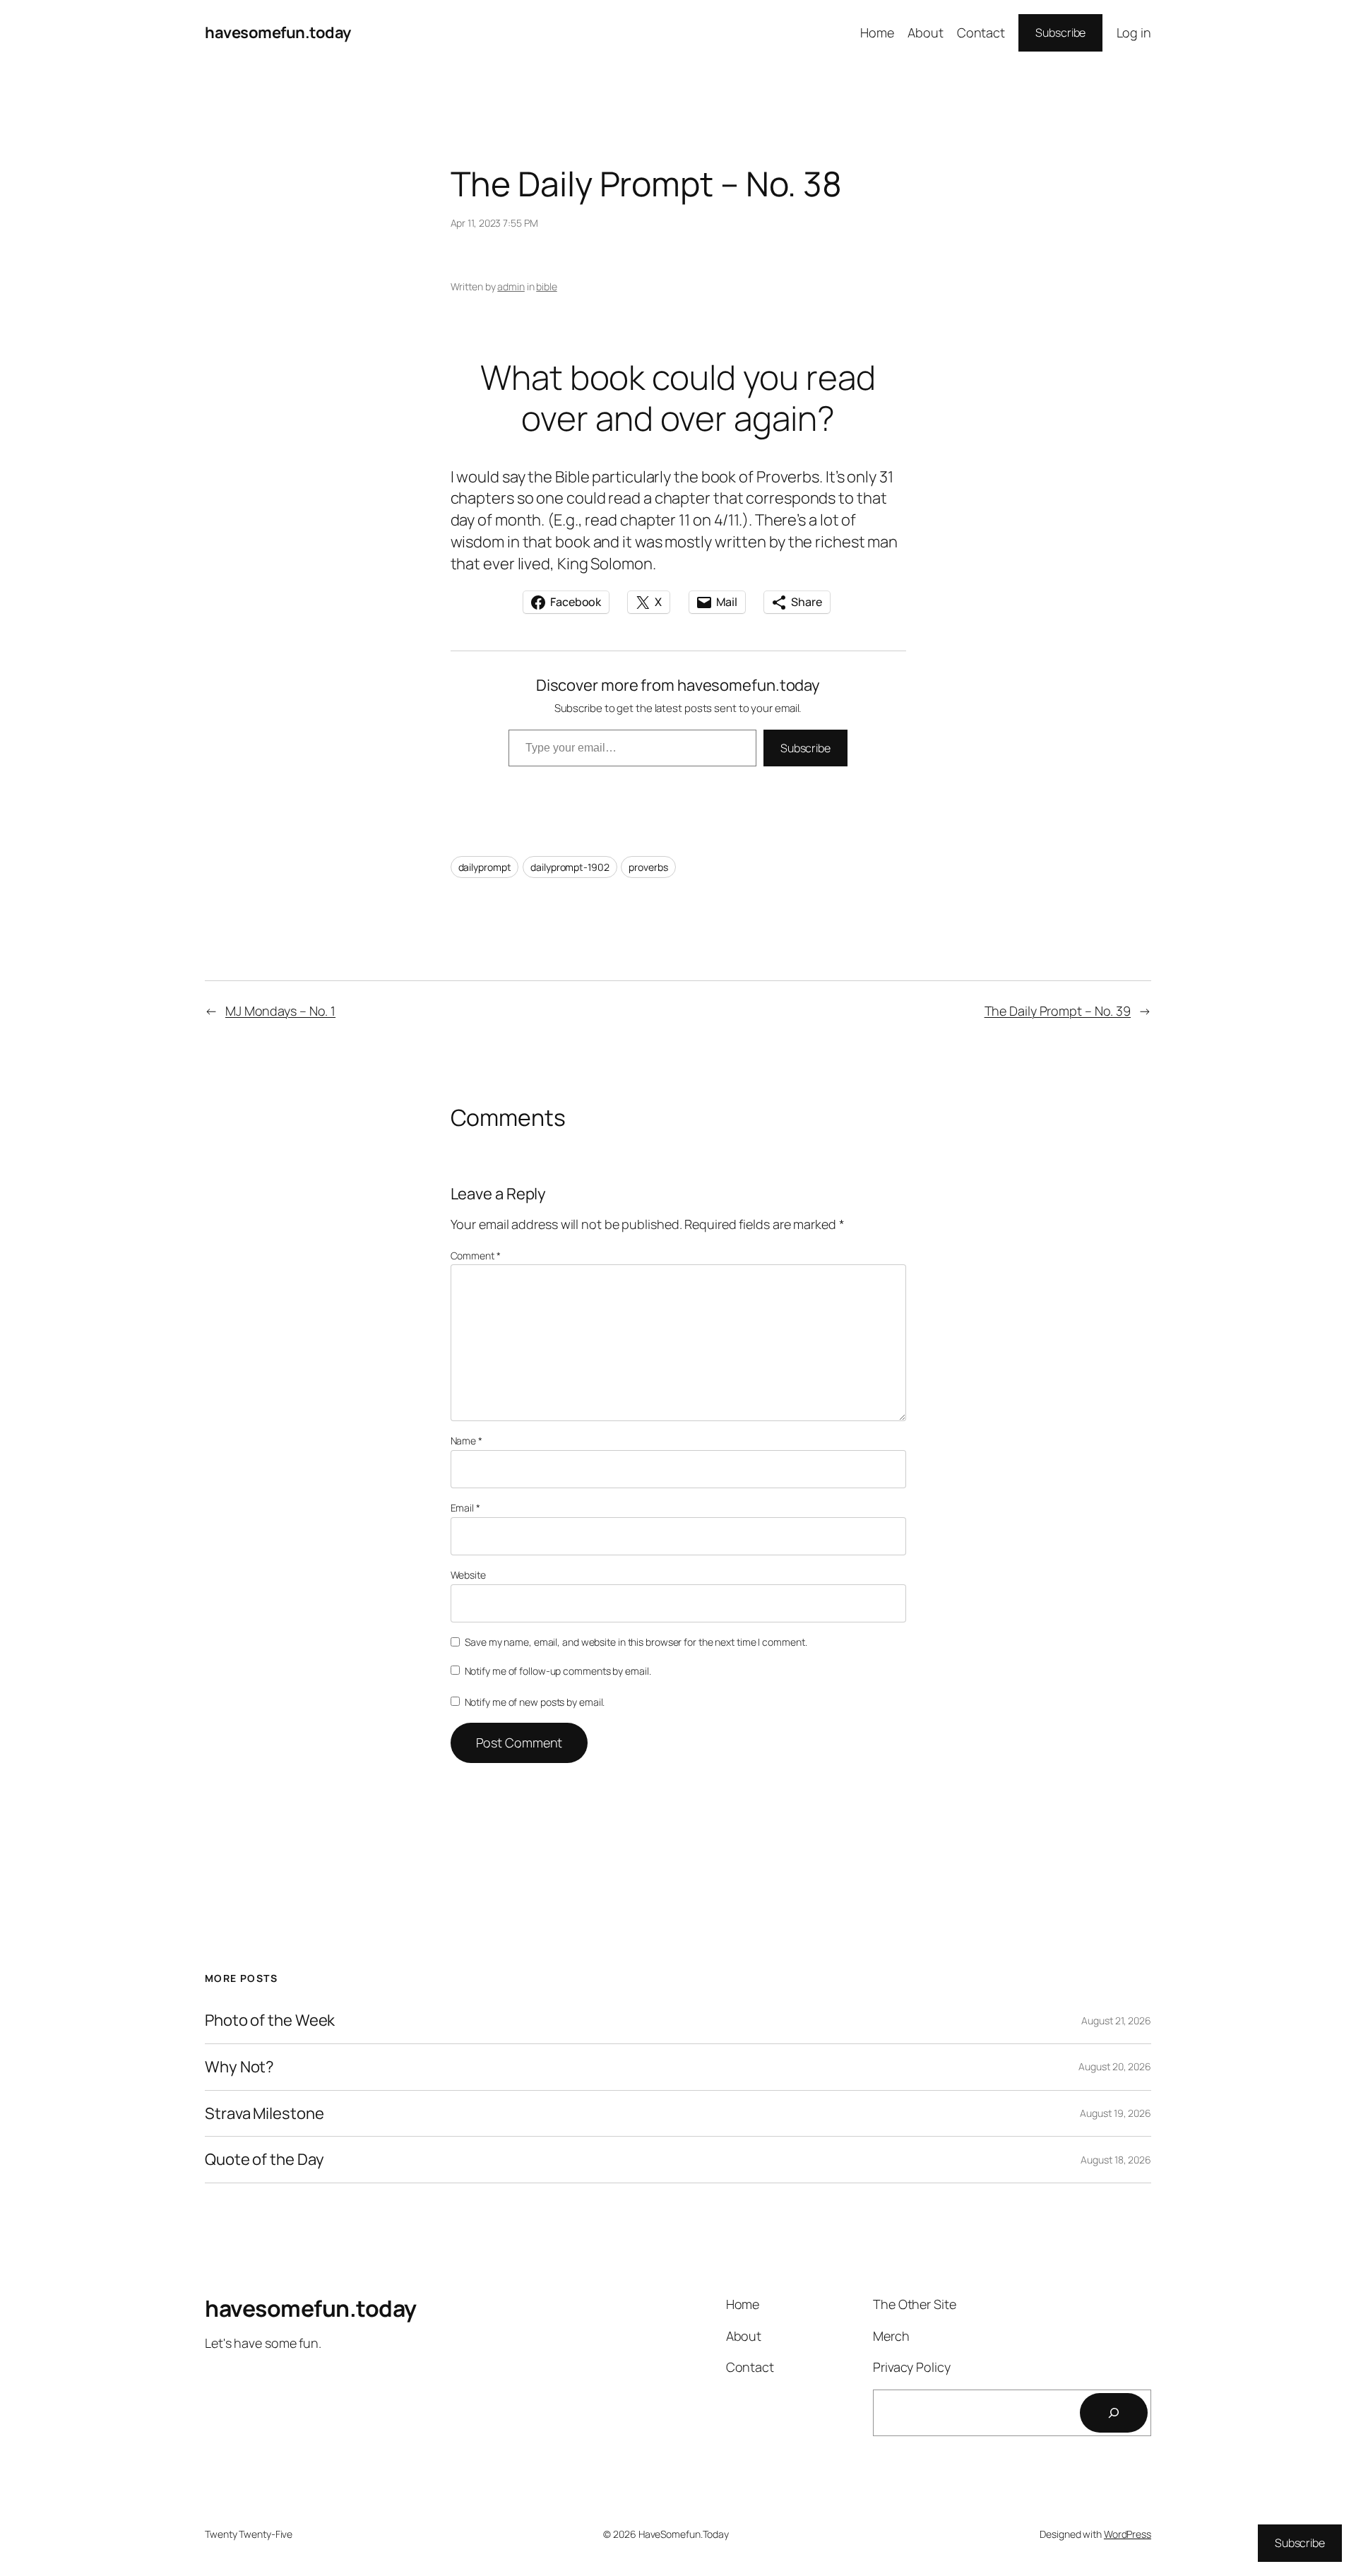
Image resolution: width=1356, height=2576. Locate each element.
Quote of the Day (264, 2160)
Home (877, 32)
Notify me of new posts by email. (535, 1702)
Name (466, 1441)
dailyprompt (485, 867)
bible (547, 286)
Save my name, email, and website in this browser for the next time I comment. (636, 1642)
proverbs (648, 867)
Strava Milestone (264, 2114)
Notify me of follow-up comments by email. (558, 1671)
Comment (476, 1256)
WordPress (1128, 2534)
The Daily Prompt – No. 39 (1058, 1011)
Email (465, 1508)
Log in (1134, 32)
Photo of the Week (270, 2020)
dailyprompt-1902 (570, 867)
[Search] (1114, 2413)
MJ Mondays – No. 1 (280, 1011)
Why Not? (239, 2067)
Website (468, 1575)
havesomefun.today (278, 32)
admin (511, 286)
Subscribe (1060, 32)
